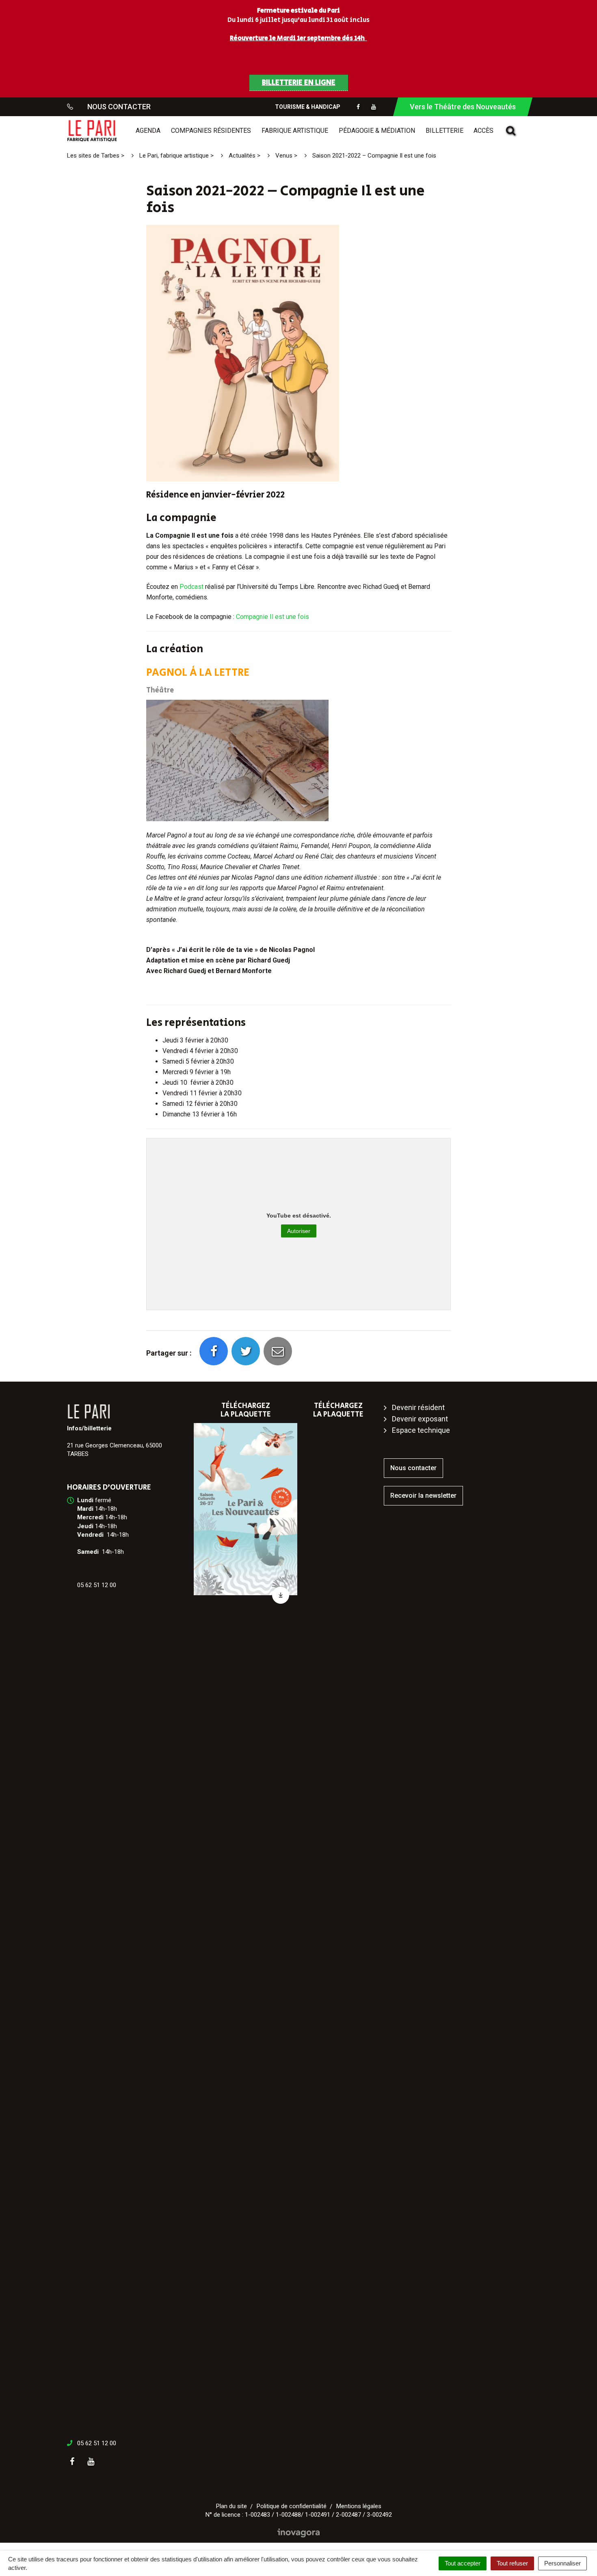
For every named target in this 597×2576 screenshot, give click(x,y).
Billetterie (445, 131)
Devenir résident (418, 1407)
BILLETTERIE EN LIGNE (299, 83)
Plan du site (231, 2506)
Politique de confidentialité (292, 2506)
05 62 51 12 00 (97, 2443)
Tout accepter (463, 2563)
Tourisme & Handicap (308, 107)
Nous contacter (413, 1468)
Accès (483, 131)
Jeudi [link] (85, 1526)
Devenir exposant (420, 1419)
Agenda (148, 131)
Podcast (192, 587)
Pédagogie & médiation (377, 131)
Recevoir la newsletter (423, 1496)
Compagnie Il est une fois (273, 617)
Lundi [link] (85, 1500)
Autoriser (299, 1231)
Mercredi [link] (90, 1517)
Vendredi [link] (90, 1535)
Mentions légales (359, 2506)
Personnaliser (562, 2563)
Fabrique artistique (295, 131)
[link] (85, 1500)
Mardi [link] (85, 1509)
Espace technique (421, 1430)
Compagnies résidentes (211, 131)
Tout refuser (512, 2563)
